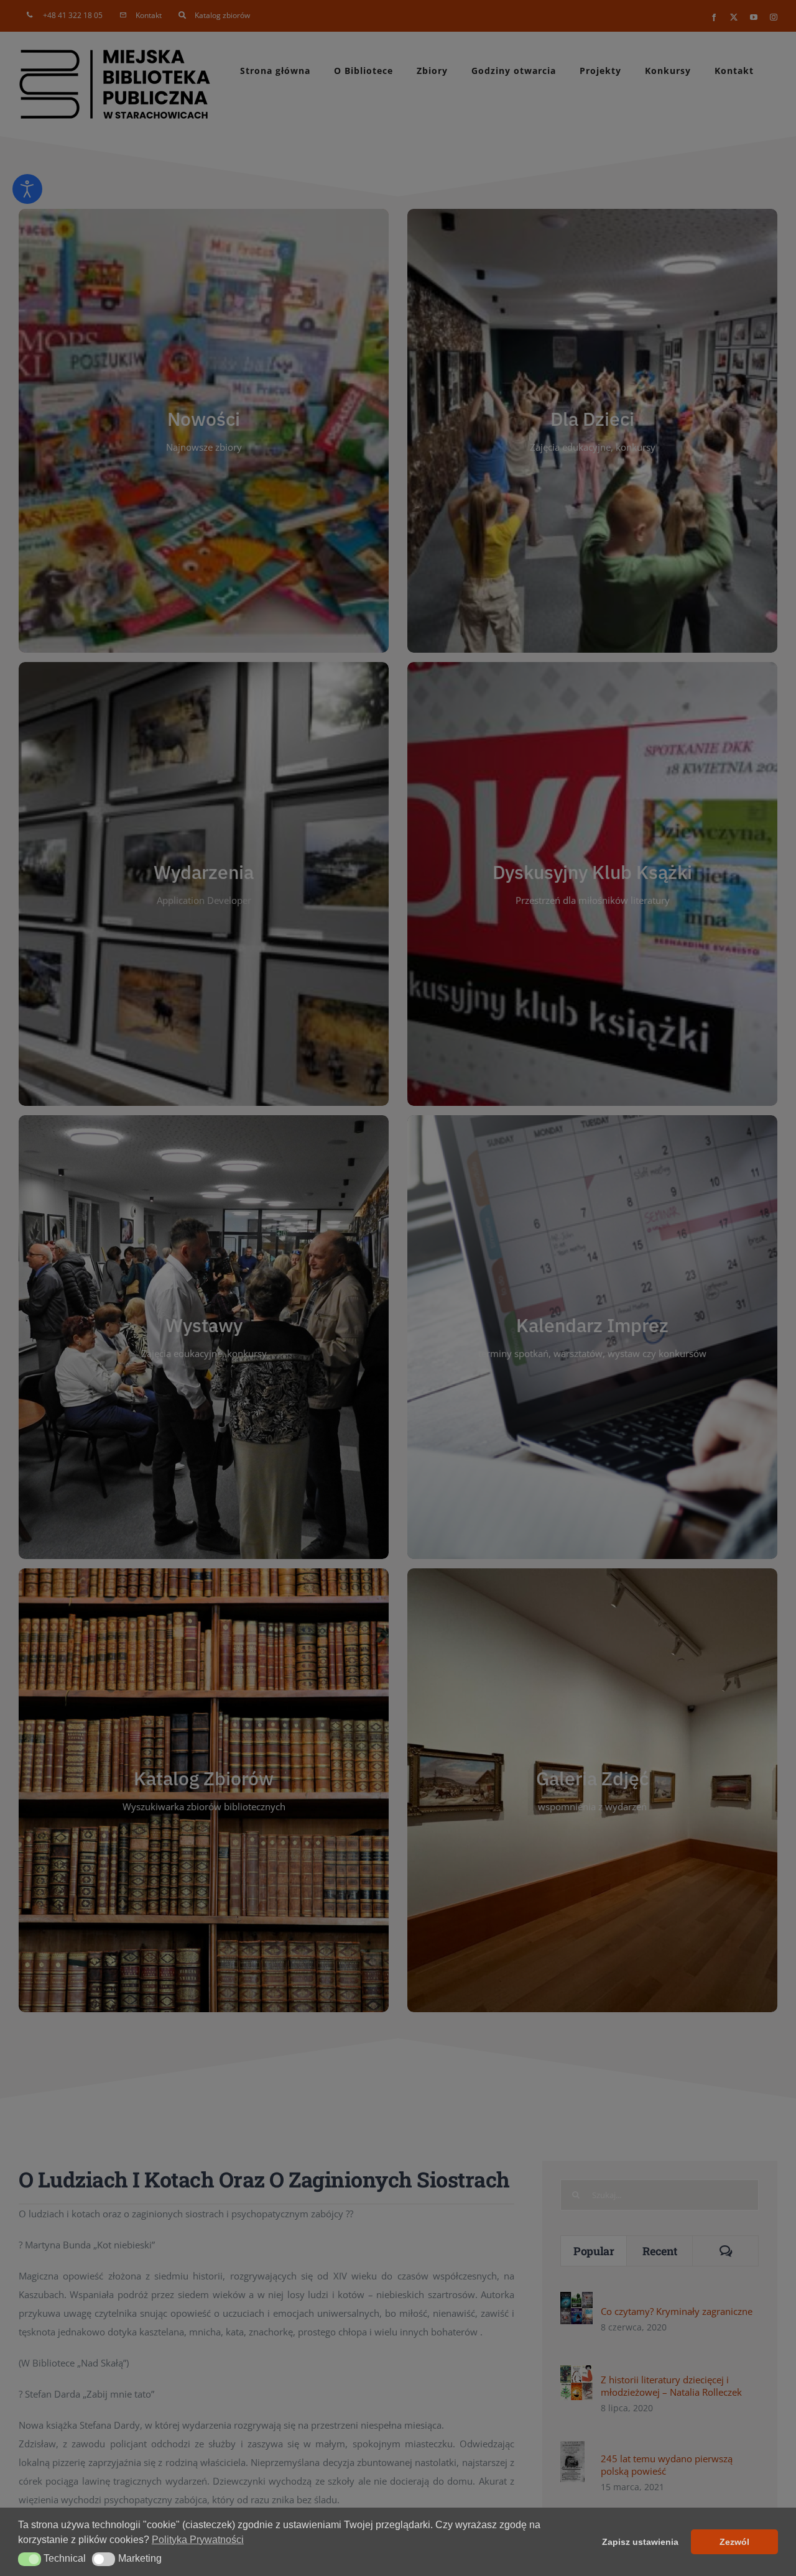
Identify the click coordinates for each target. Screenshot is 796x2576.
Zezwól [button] (734, 2542)
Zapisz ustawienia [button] (640, 2542)
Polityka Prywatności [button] (198, 2540)
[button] (30, 2559)
